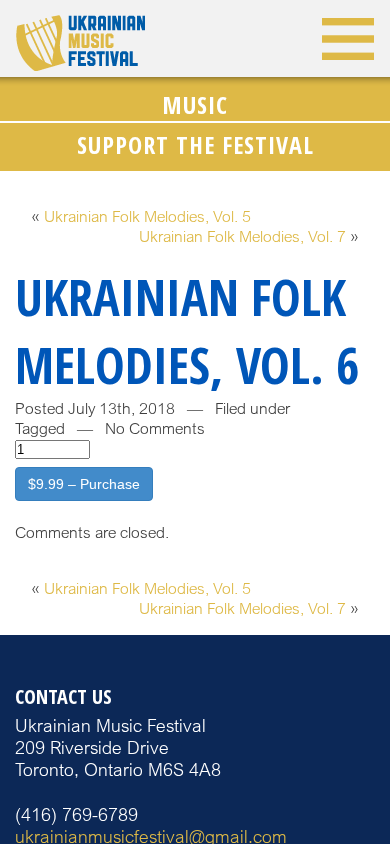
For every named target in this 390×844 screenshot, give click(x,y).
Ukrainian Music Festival (80, 43)
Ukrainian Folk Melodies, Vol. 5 (147, 216)
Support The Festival (195, 144)
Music (195, 104)
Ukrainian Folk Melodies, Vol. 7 (242, 236)
